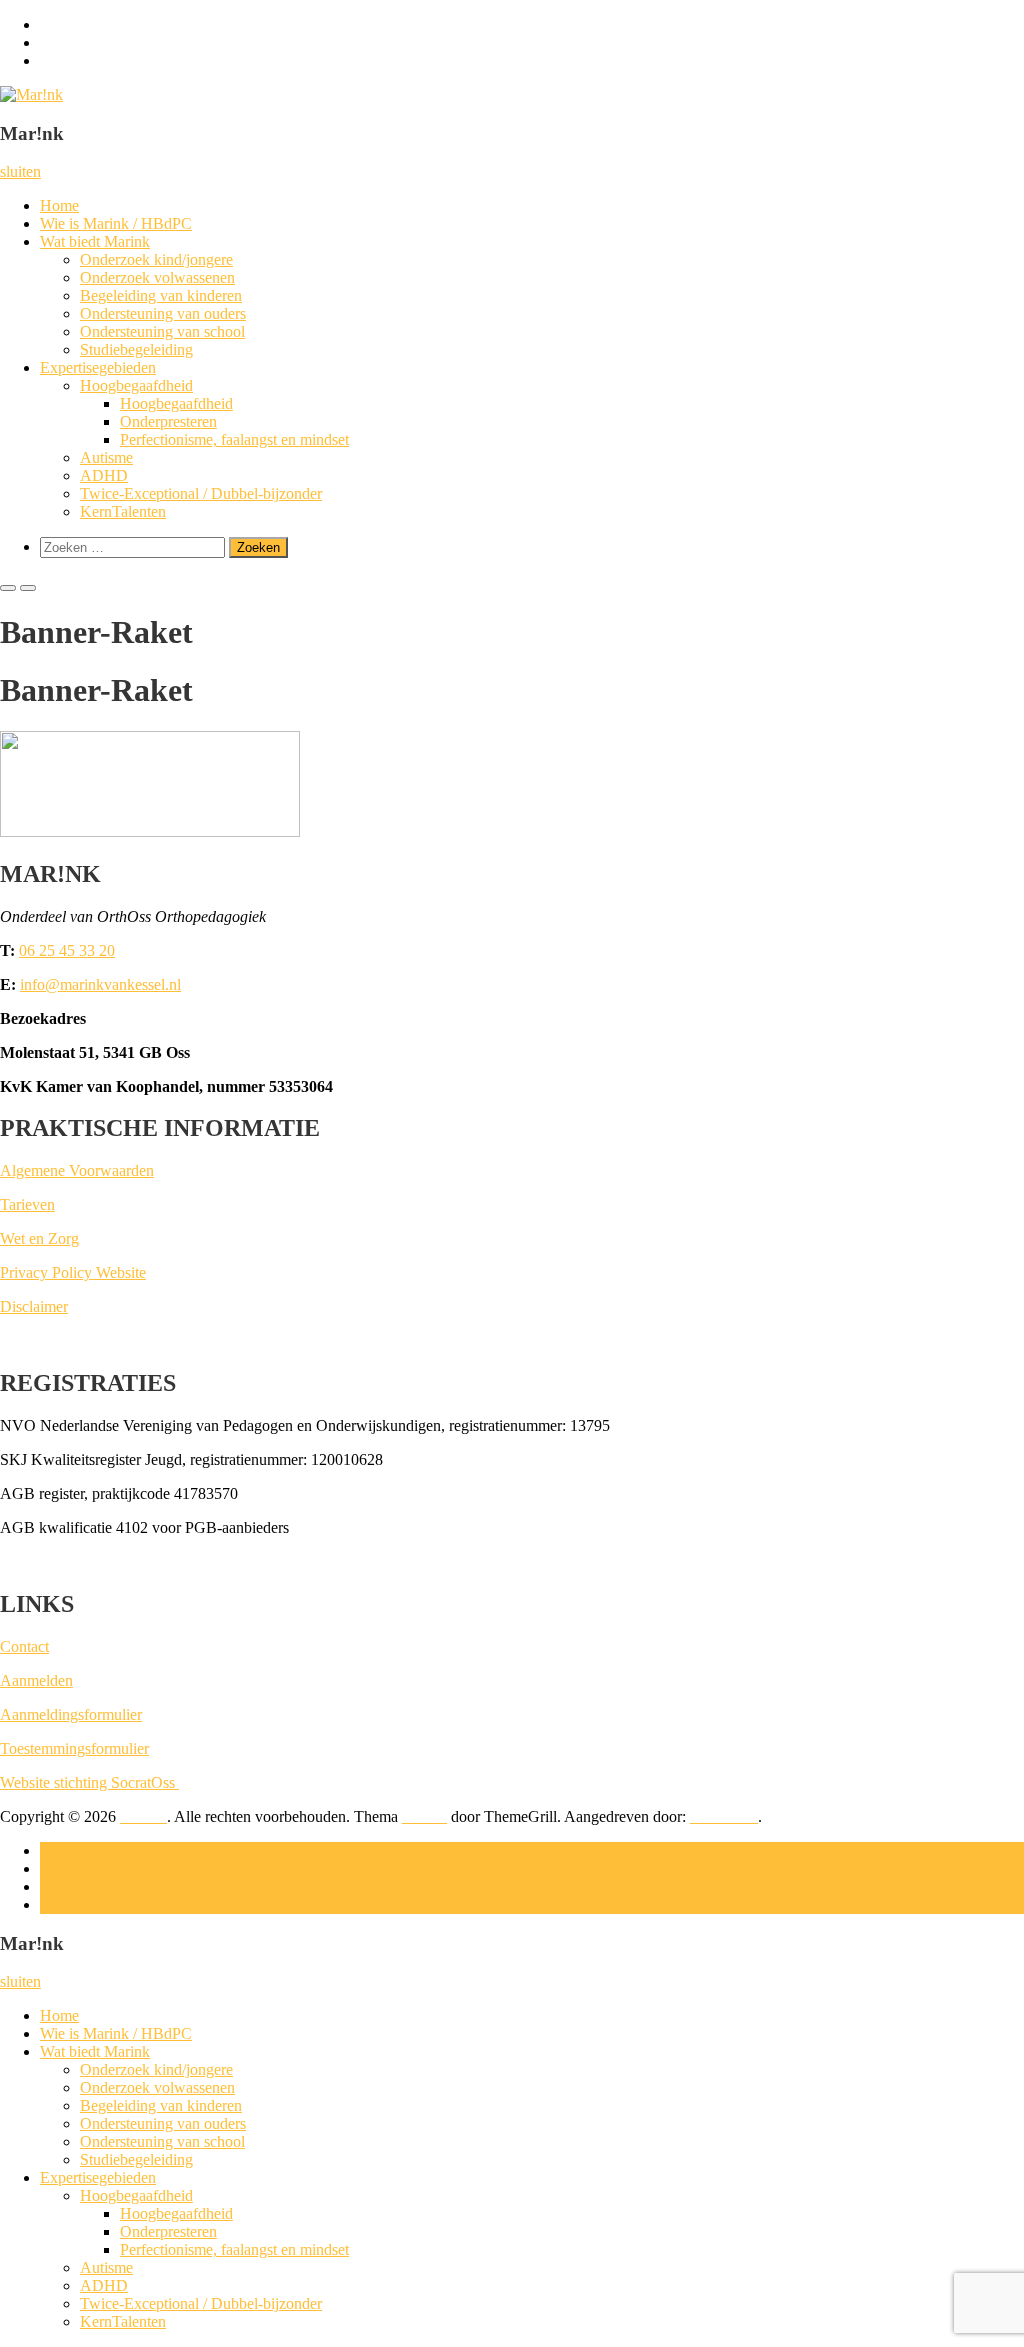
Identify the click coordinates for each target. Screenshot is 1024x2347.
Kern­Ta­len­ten (123, 511)
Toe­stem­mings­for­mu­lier (74, 1748)
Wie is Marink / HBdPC (116, 223)
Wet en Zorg (39, 1238)
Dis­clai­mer (34, 1306)
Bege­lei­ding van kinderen (161, 295)
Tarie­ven (27, 1204)
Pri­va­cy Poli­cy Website (73, 1272)
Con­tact (24, 1646)
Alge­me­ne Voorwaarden (77, 1170)
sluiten (20, 171)
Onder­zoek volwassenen (157, 277)
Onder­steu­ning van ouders (163, 313)
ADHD (104, 475)
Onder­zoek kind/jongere (156, 259)
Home (59, 205)
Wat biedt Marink (95, 241)
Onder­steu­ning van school (162, 331)
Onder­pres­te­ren (168, 421)
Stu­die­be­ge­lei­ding (136, 349)
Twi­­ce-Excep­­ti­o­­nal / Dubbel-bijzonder (201, 493)
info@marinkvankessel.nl (100, 984)
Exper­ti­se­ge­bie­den (98, 367)
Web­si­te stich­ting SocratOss (89, 1782)
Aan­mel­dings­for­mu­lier (71, 1714)
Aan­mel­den (36, 1680)
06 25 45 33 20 (67, 950)
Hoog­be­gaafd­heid (136, 385)
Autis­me (106, 457)
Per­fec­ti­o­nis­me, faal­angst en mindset (234, 439)
